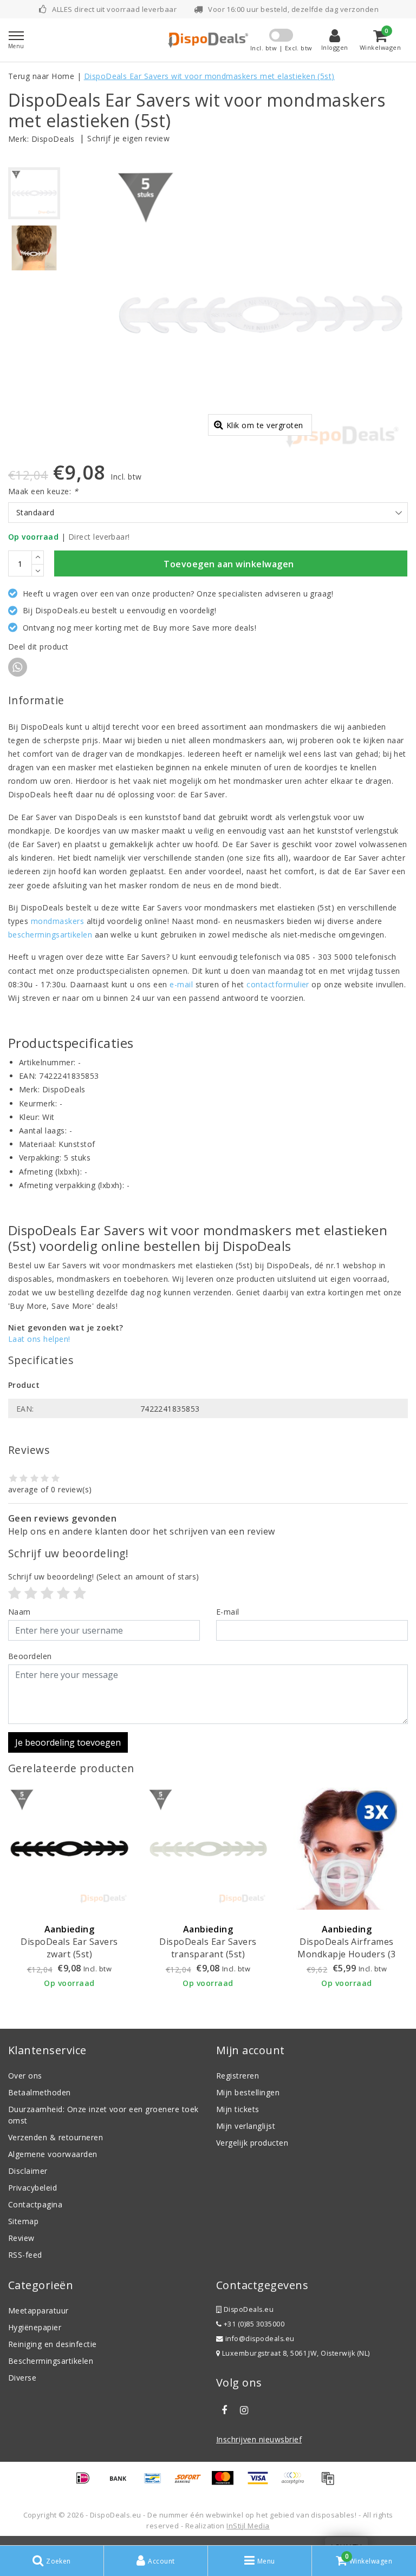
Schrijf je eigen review (128, 138)
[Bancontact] (157, 2483)
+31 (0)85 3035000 (253, 2324)
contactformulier (278, 984)
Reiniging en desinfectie (53, 2344)
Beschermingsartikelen (51, 2361)
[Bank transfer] (122, 2483)
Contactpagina (35, 2204)
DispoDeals (53, 139)
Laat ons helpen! (39, 1339)
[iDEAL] (87, 2483)
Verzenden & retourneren (56, 2137)
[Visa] (262, 2483)
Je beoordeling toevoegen (68, 1742)
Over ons (25, 2076)
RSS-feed (25, 2255)
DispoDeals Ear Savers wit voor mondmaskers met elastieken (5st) (209, 76)
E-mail (228, 1612)
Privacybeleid (32, 2188)
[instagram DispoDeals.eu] (244, 2410)
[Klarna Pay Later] (296, 2483)
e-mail (181, 984)
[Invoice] (330, 2483)
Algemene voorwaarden (53, 2154)
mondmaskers (57, 921)
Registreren (238, 2076)
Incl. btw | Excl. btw (281, 48)
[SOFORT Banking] (192, 2483)
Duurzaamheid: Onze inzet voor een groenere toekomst (103, 2115)
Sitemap (23, 2221)
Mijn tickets (238, 2109)
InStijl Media (248, 2526)
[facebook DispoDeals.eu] (224, 2410)
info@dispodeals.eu (260, 2339)
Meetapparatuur (38, 2310)
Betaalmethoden (40, 2092)
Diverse (22, 2378)
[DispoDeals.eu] (208, 40)
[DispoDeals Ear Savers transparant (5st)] (208, 1849)
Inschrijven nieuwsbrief (259, 2439)
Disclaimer (28, 2171)
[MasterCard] (226, 2483)
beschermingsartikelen (50, 935)
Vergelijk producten (252, 2143)
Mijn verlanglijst (246, 2126)
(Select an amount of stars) (104, 1577)
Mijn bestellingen (248, 2092)
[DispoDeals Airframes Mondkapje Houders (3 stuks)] (347, 1849)
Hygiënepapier (35, 2327)
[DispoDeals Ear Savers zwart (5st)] (69, 1849)
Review (21, 2238)
